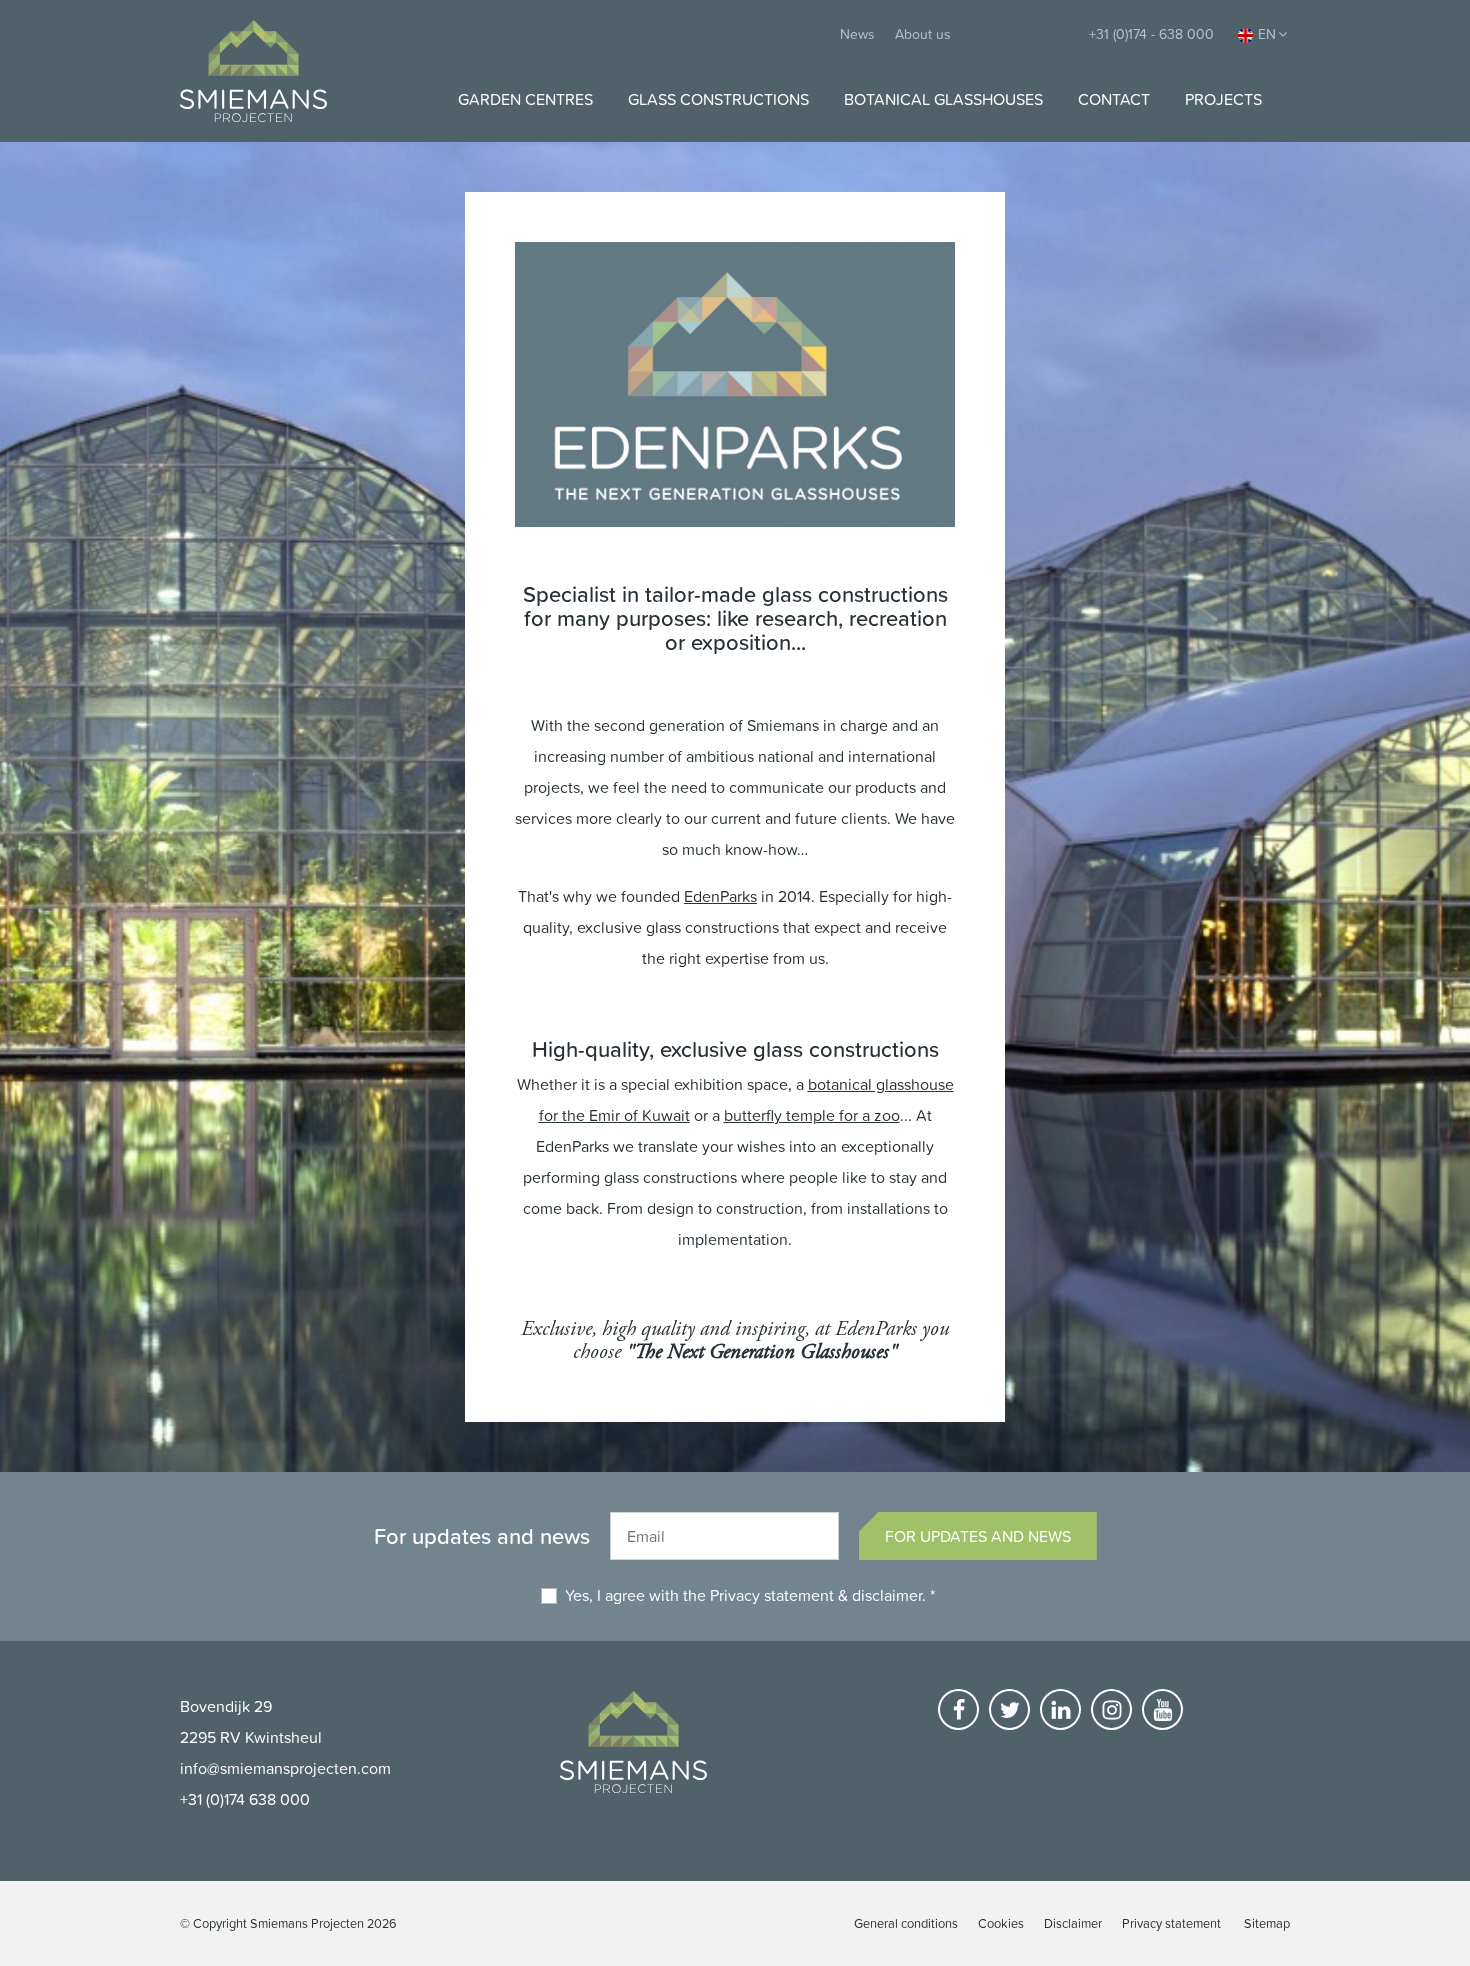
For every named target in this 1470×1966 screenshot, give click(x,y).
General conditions (906, 1923)
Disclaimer (1073, 1923)
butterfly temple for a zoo (812, 1115)
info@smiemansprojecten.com (285, 1768)
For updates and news (978, 1536)
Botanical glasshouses (943, 99)
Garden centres (525, 99)
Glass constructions (718, 99)
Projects (1223, 99)
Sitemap (1267, 1923)
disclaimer (887, 1595)
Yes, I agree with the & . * (750, 1595)
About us (923, 33)
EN (1267, 33)
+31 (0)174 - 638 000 (1151, 33)
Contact (1114, 99)
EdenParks (720, 896)
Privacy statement (772, 1595)
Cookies (1001, 1923)
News (857, 33)
